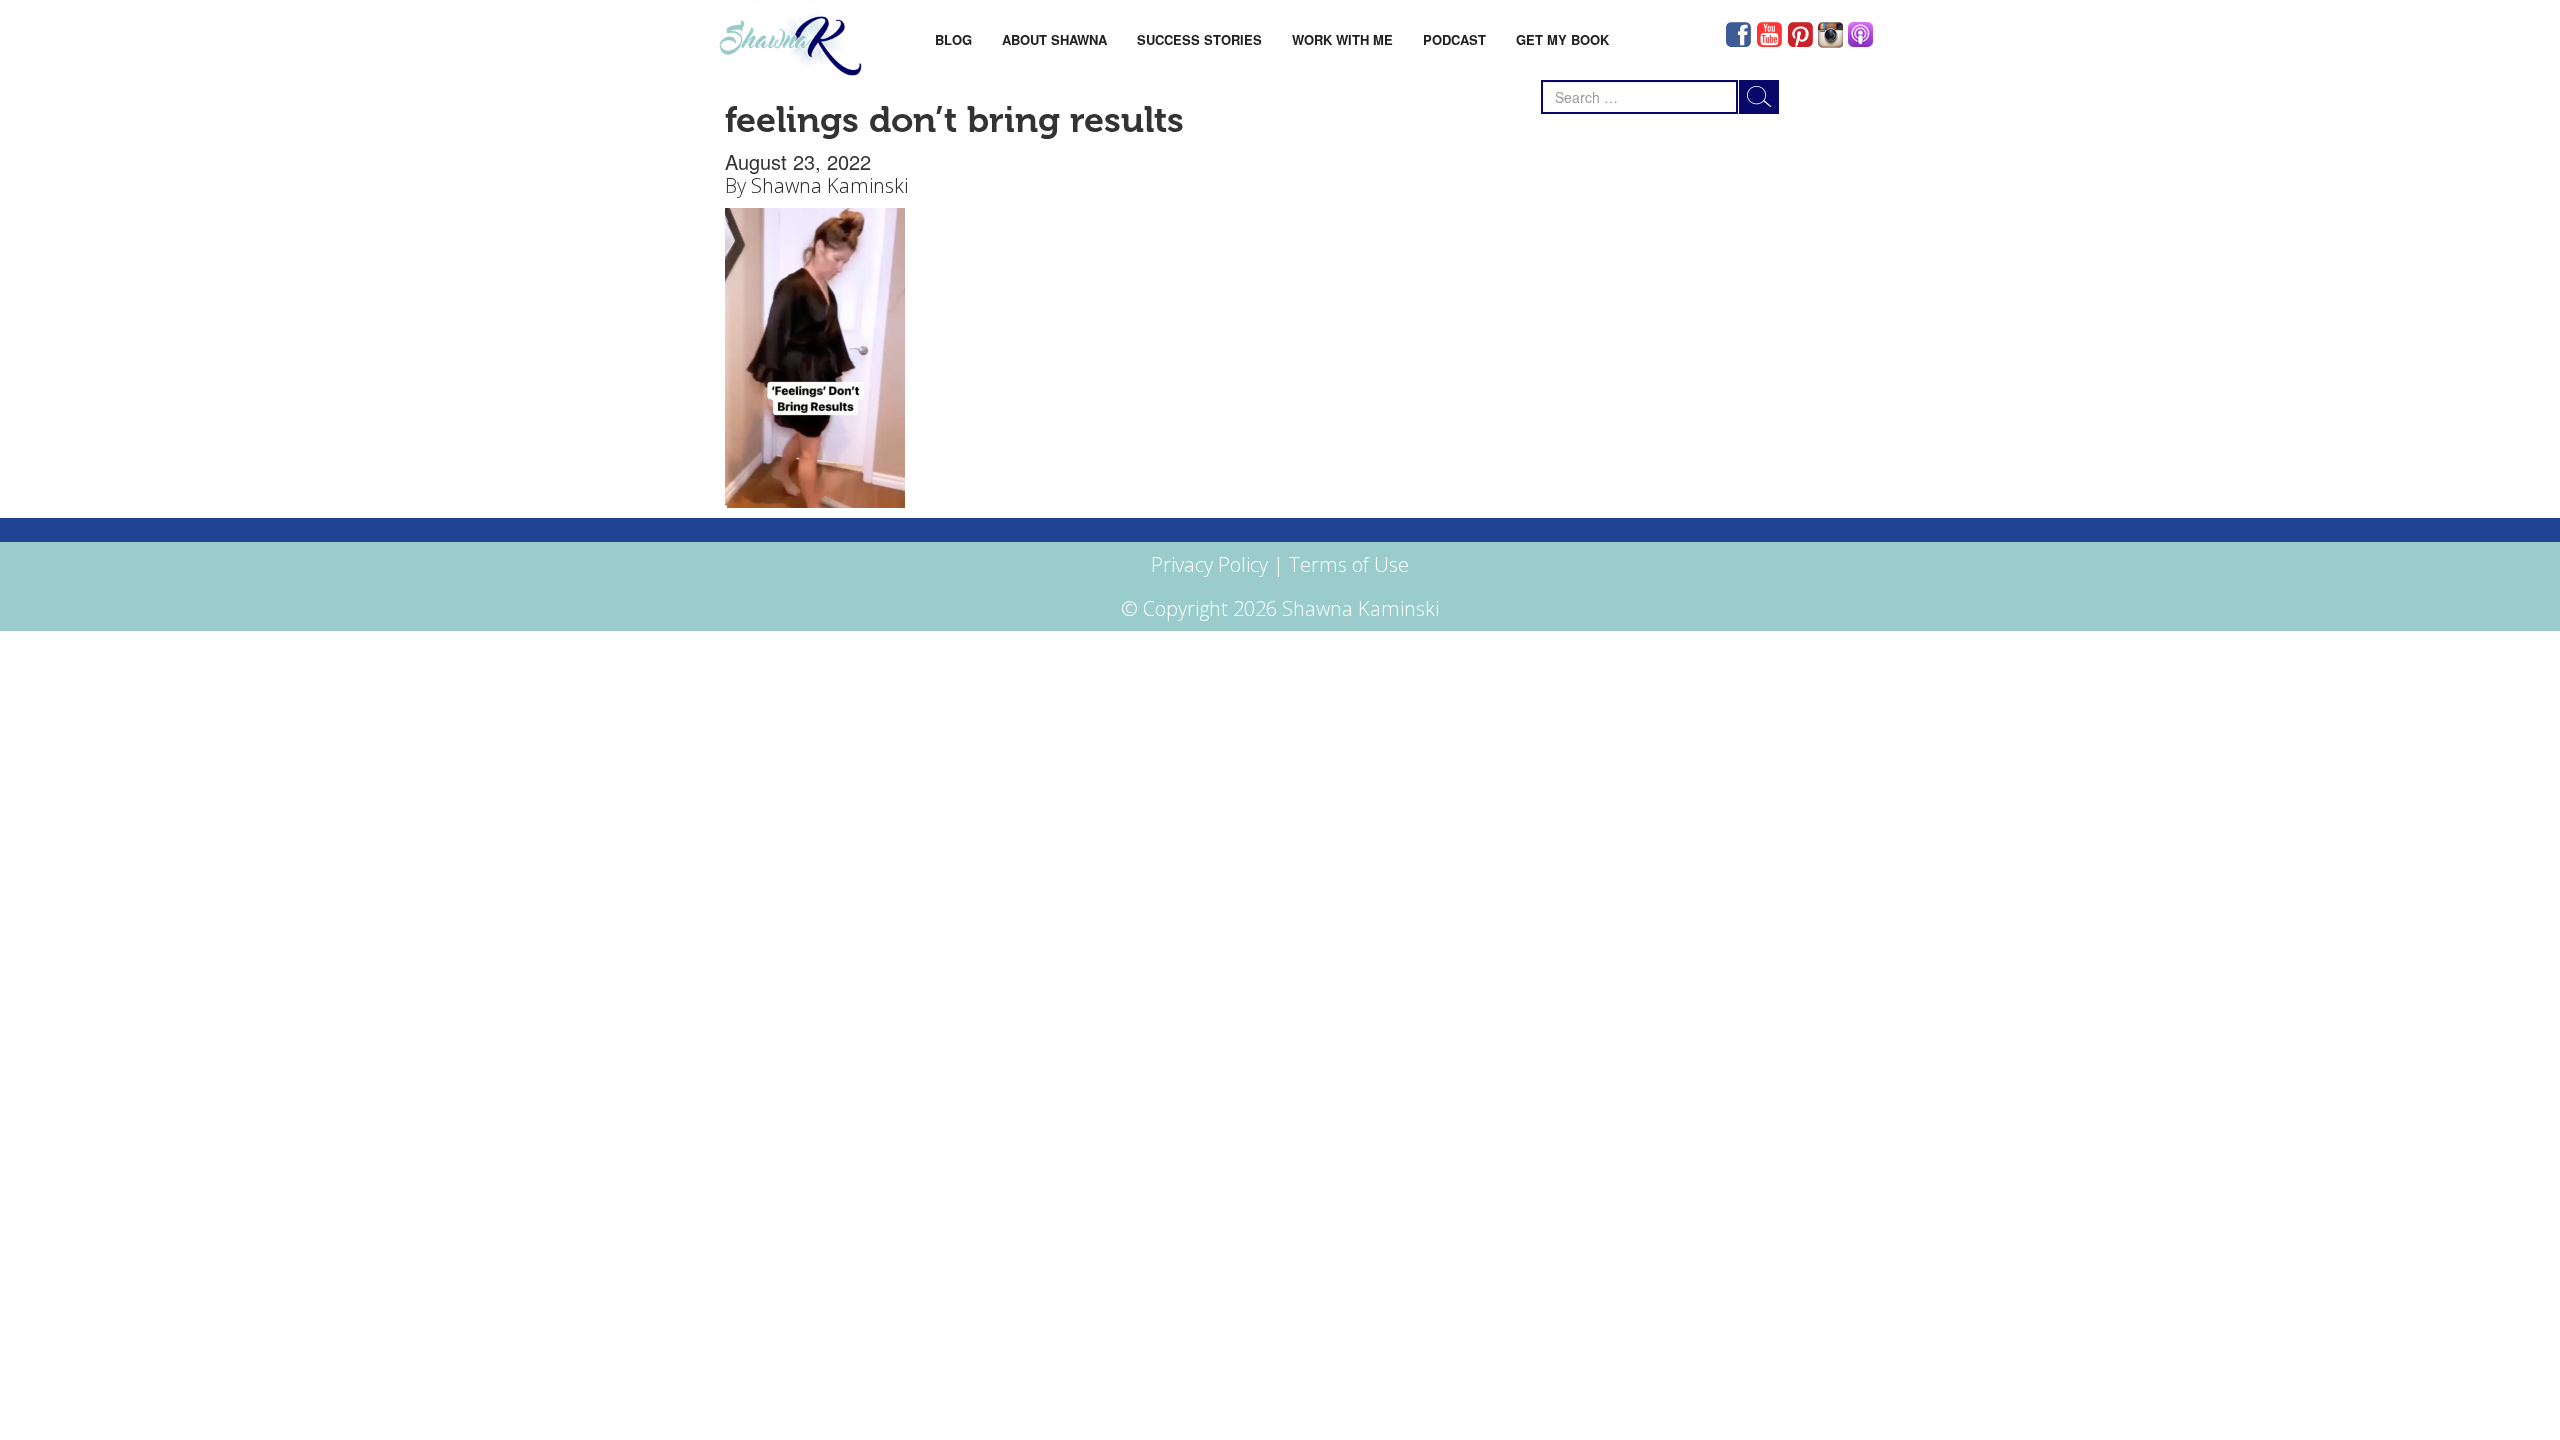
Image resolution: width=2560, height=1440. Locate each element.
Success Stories (1199, 39)
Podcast (1454, 39)
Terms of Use (1349, 564)
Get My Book (1562, 39)
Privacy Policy (1209, 564)
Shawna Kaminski (829, 185)
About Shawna (1054, 39)
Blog (953, 39)
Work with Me (1342, 39)
